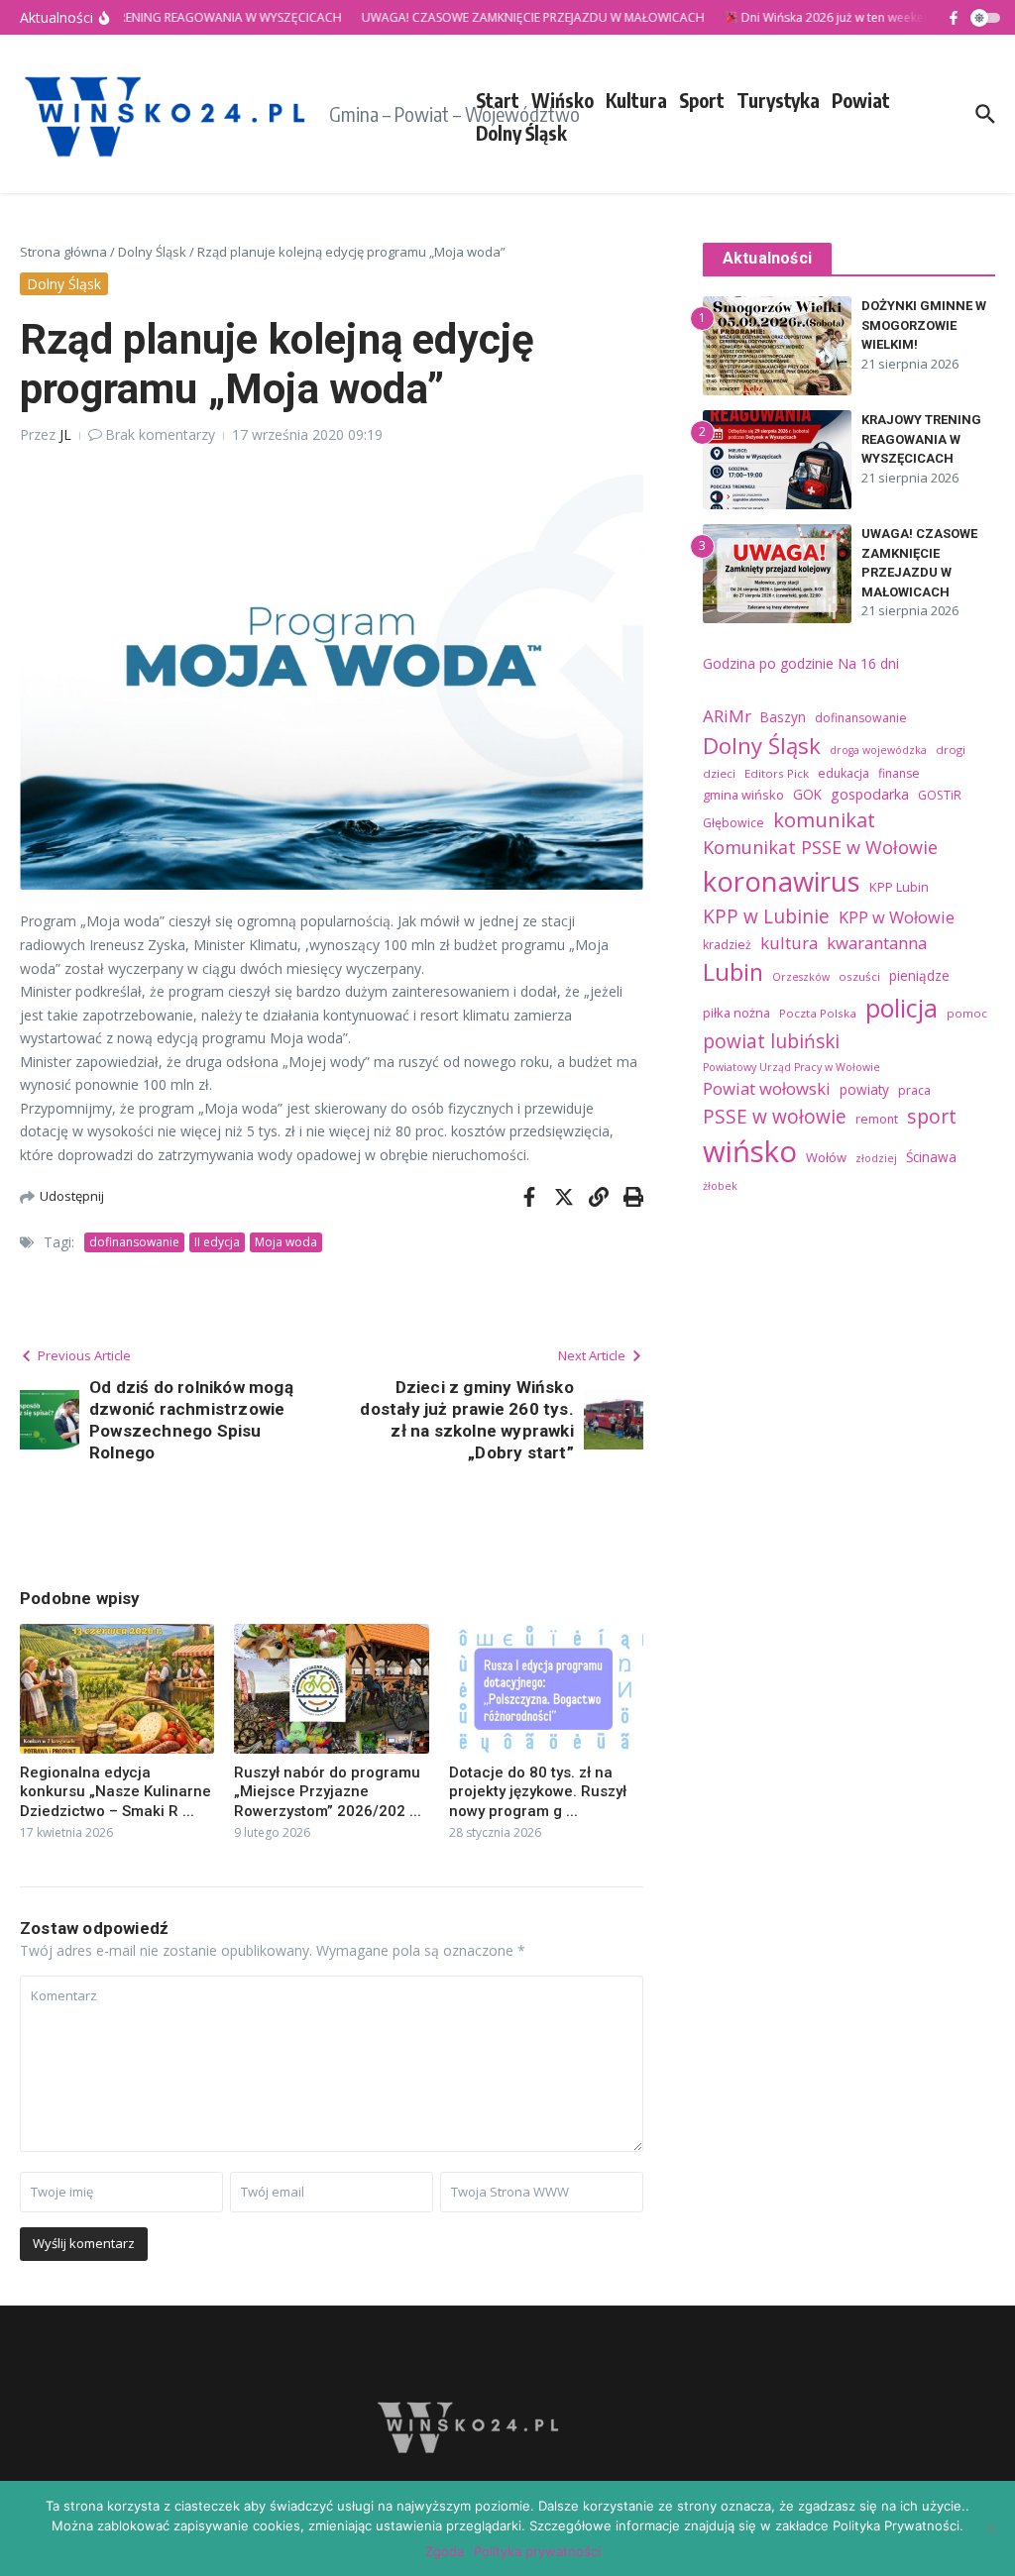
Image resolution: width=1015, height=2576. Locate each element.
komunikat (824, 819)
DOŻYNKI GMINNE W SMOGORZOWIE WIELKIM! (924, 325)
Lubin (733, 972)
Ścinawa (931, 1157)
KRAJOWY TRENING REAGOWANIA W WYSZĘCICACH (921, 439)
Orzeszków (801, 977)
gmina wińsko (743, 795)
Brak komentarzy (160, 434)
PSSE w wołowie (775, 1117)
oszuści (859, 976)
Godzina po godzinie (768, 663)
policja (902, 1008)
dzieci (719, 773)
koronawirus (782, 881)
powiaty (864, 1089)
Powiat (861, 100)
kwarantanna (877, 943)
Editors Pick (777, 773)
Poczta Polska (818, 1013)
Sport (702, 100)
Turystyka (778, 100)
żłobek (720, 1186)
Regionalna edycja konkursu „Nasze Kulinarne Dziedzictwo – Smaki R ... (115, 1792)
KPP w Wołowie (897, 917)
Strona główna (63, 252)
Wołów (826, 1157)
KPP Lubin (899, 887)
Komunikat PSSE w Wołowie (820, 847)
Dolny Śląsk (521, 133)
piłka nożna (736, 1013)
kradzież (727, 945)
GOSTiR (940, 795)
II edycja (217, 1242)
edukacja (844, 773)
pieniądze (919, 975)
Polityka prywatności (537, 2551)
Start (498, 100)
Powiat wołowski (767, 1088)
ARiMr (727, 716)
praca (914, 1090)
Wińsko (563, 100)
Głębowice (733, 823)
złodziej (876, 1158)
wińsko (750, 1151)
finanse (899, 773)
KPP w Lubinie (766, 916)
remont (877, 1119)
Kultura (636, 100)
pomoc (967, 1013)
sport (932, 1116)
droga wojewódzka (878, 750)
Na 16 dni (868, 663)
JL (65, 434)
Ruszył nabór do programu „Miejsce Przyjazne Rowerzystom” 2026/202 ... (328, 1792)
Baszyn (783, 717)
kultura (789, 943)
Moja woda (286, 1242)
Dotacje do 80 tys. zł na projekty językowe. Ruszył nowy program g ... (538, 1792)
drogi (951, 750)
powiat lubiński (771, 1041)
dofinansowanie (134, 1242)
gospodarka (870, 794)
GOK (807, 794)
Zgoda (445, 2551)
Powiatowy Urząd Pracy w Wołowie (791, 1067)
